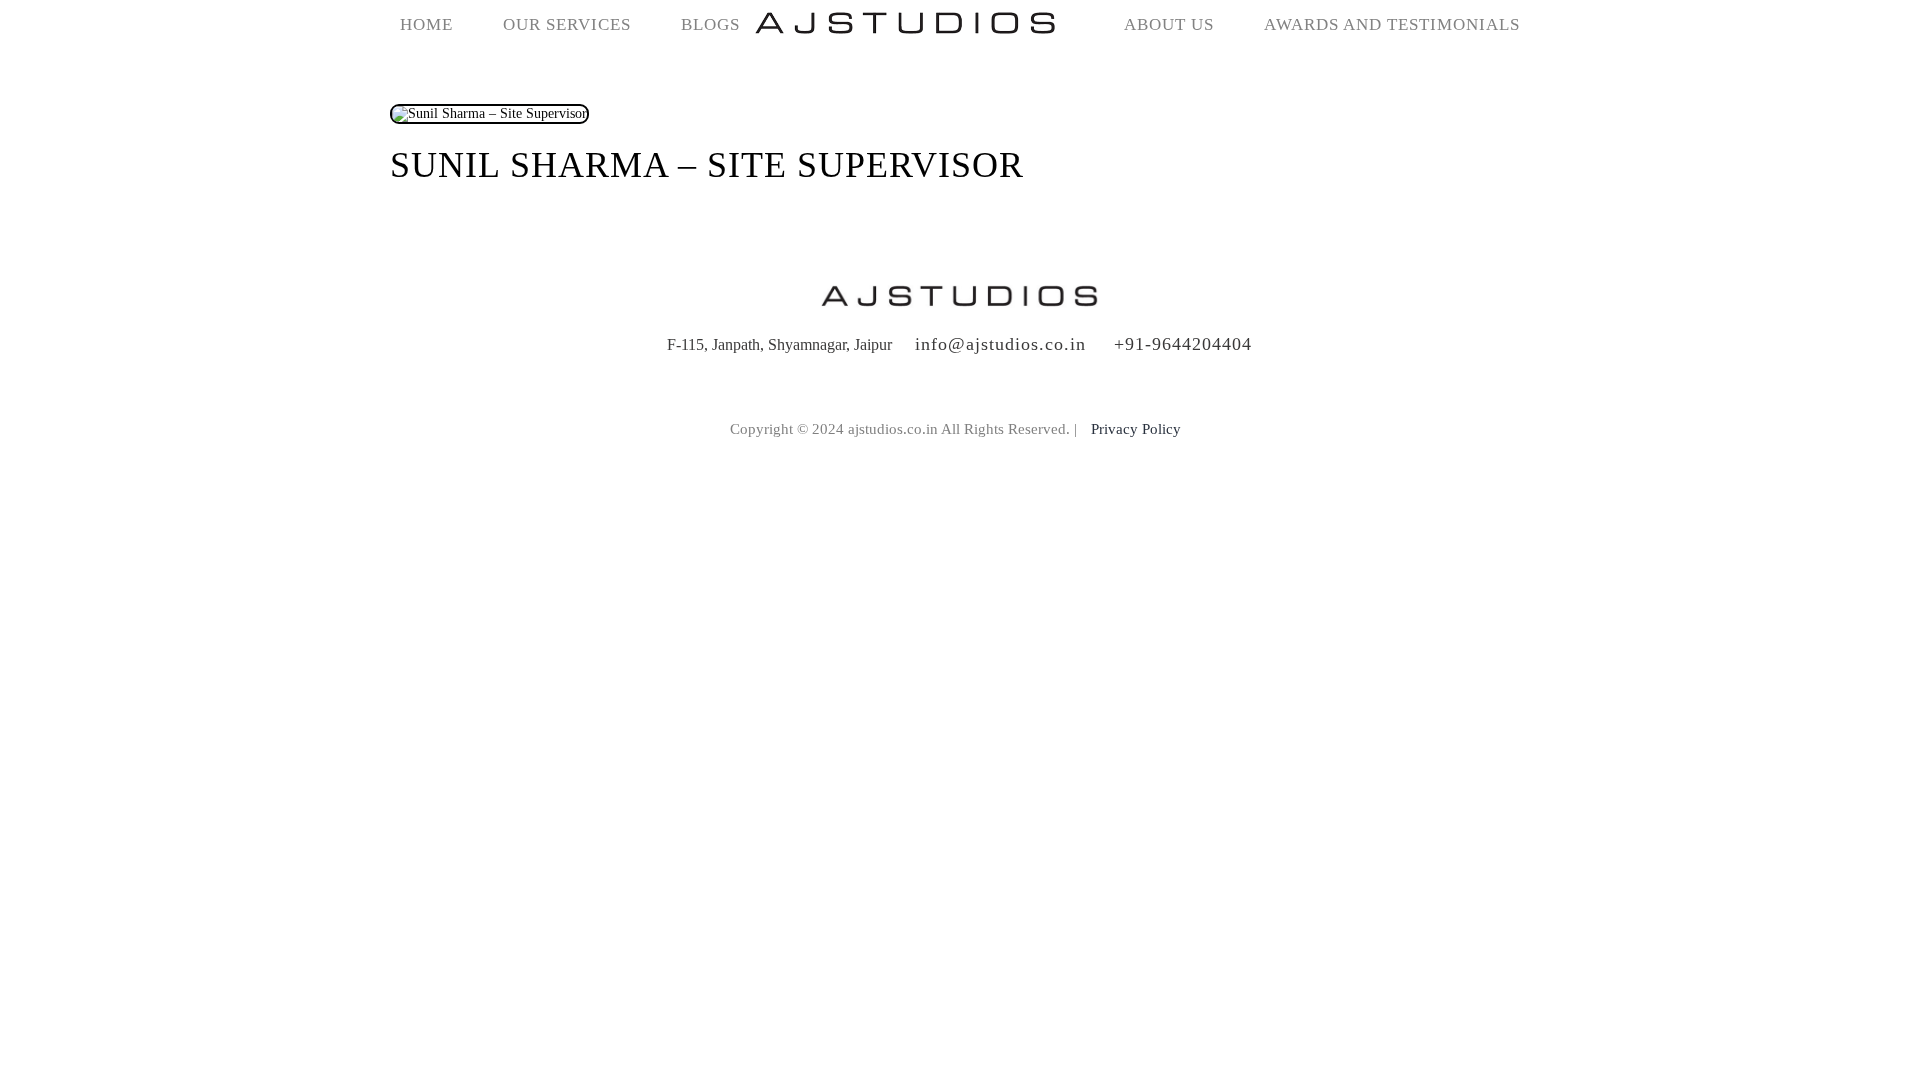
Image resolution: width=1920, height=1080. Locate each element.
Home (426, 24)
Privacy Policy (1136, 429)
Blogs (710, 24)
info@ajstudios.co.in (1000, 344)
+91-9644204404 (1183, 344)
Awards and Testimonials (1392, 24)
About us (1169, 24)
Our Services (567, 24)
